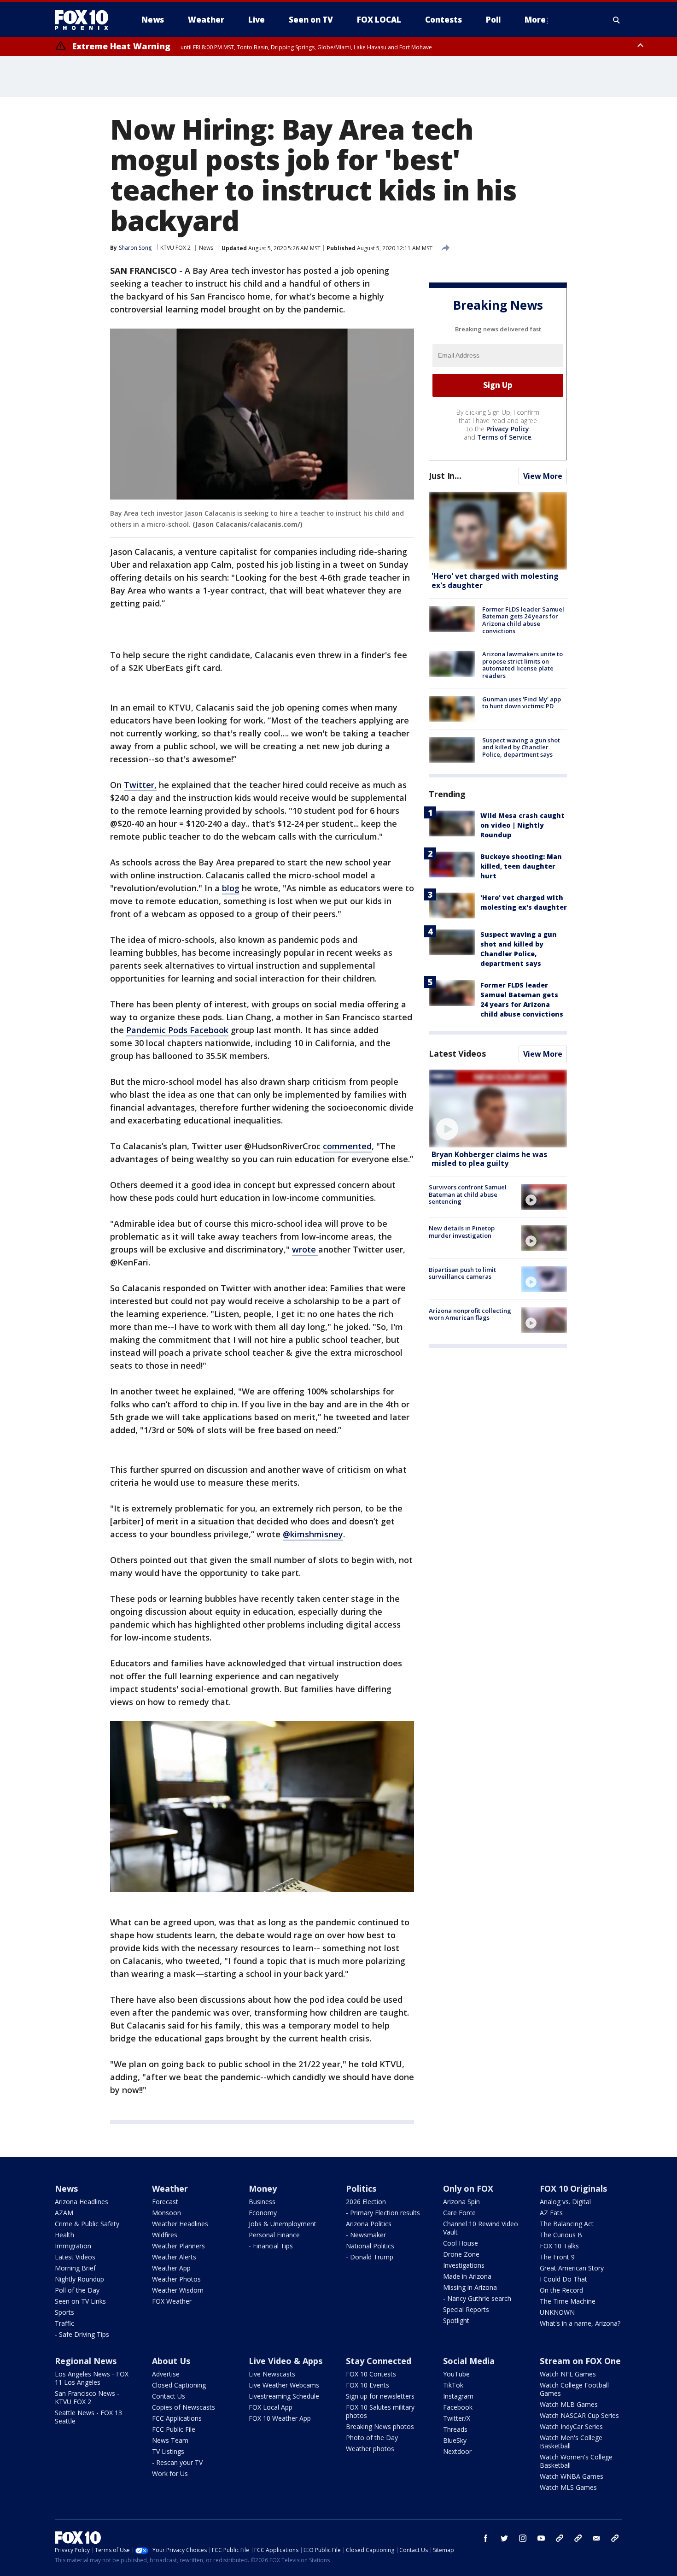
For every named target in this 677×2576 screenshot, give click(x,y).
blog (231, 888)
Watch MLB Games (569, 2404)
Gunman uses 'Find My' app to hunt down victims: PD (522, 703)
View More (543, 476)
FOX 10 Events (368, 2385)
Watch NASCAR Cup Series (579, 2415)
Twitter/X (457, 2418)
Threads (455, 2429)
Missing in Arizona (470, 2287)
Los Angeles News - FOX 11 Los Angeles (92, 2378)
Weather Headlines (180, 2224)
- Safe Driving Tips (82, 2334)
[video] (498, 1109)
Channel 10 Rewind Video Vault (481, 2228)
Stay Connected (379, 2361)
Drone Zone (461, 2254)
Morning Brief (75, 2268)
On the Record (561, 2290)
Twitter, (140, 785)
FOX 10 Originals (573, 2188)
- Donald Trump (370, 2257)
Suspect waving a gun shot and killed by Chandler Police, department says (521, 747)
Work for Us (170, 2473)
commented (347, 1146)
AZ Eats (551, 2213)
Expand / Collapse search (617, 20)
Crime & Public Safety (87, 2224)
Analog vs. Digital (565, 2202)
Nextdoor (457, 2451)
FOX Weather (172, 2301)
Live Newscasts (272, 2374)
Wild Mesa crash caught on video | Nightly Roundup (522, 825)
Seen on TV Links (80, 2301)
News (206, 248)
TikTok (453, 2385)
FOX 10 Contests (371, 2374)
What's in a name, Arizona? (580, 2323)
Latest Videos (457, 1053)
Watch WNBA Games (572, 2476)
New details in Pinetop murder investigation (462, 1232)
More (535, 20)
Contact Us (169, 2396)
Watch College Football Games (574, 2389)
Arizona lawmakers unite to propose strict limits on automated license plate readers (522, 665)
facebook (486, 2538)
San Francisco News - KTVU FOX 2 (87, 2397)
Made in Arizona (467, 2276)
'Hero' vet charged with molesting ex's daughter (495, 581)
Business (262, 2202)
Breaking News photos (380, 2426)
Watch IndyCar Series (571, 2426)
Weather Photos (176, 2279)
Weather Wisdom (178, 2290)
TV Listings (168, 2451)
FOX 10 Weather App (280, 2418)
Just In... (445, 476)
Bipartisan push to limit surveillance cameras (462, 1273)
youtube (541, 2538)
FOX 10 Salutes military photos (380, 2411)
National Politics (370, 2246)
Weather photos (370, 2449)
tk (560, 2538)
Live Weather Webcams (284, 2385)
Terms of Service (504, 437)
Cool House (461, 2243)
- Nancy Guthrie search (477, 2298)
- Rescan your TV (177, 2462)
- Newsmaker (366, 2235)
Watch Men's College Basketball (571, 2442)
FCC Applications (177, 2418)
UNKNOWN (557, 2312)
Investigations (464, 2265)
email (596, 2538)
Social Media (469, 2361)
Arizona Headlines (82, 2202)
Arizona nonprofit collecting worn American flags (470, 1314)
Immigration (73, 2246)
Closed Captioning (179, 2385)
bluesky (578, 2538)
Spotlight (456, 2320)
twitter (504, 2538)
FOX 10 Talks (559, 2246)
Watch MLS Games (568, 2487)
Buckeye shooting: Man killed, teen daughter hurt (521, 866)
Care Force (459, 2213)
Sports (64, 2312)
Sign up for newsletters (380, 2396)
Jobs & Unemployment (283, 2224)
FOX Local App (271, 2407)
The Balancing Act (567, 2224)
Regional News (86, 2361)
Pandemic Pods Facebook (177, 1030)
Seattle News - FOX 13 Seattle (88, 2417)
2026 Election (366, 2202)
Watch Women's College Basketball (576, 2461)
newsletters (615, 2538)
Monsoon (166, 2213)
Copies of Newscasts (184, 2407)
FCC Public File (174, 2429)
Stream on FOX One (580, 2361)
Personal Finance (274, 2235)
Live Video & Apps (286, 2361)
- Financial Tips (271, 2246)
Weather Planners (178, 2246)
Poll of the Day (77, 2290)
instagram (523, 2538)
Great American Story (572, 2268)
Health (64, 2235)
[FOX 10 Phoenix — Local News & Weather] (85, 20)
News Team (170, 2440)
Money (263, 2188)
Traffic (64, 2323)
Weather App (171, 2268)
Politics (361, 2188)
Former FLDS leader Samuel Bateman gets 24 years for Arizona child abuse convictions (523, 620)
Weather (170, 2188)
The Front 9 (557, 2257)
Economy (263, 2213)
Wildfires (165, 2235)
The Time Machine (568, 2301)
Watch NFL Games (568, 2374)
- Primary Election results (383, 2213)
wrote (305, 1249)
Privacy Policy (508, 429)
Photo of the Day (372, 2438)
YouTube (456, 2374)
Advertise (166, 2374)
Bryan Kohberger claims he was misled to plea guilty (489, 1159)
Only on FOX (468, 2188)
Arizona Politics (369, 2224)
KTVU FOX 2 (175, 248)
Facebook (458, 2407)
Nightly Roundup (79, 2279)
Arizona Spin (461, 2202)
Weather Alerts (174, 2257)
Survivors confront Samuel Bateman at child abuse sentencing (468, 1194)
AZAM (64, 2213)
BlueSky (455, 2440)
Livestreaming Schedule (284, 2396)
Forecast (165, 2202)
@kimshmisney (313, 1534)
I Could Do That (563, 2279)
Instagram (458, 2396)
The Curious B (561, 2235)
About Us (171, 2361)
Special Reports (466, 2309)
